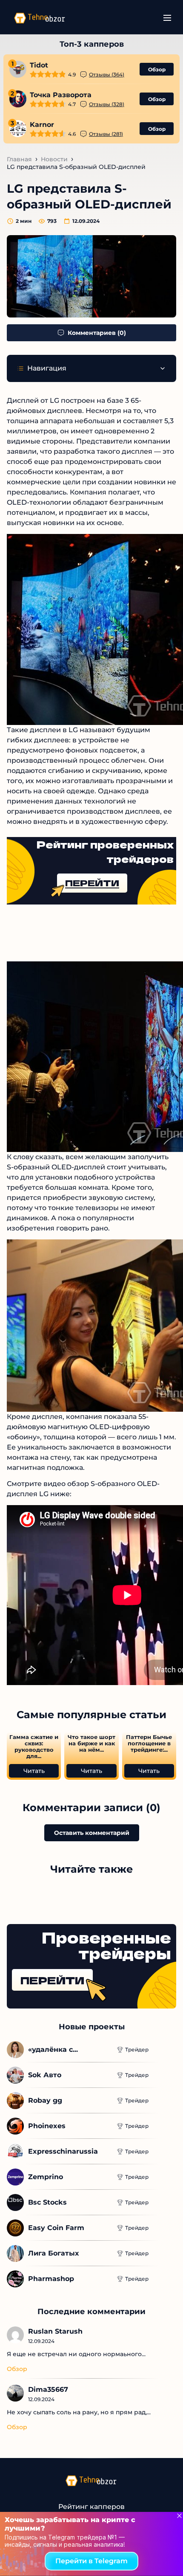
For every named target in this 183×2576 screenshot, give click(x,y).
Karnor (42, 125)
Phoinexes (47, 2126)
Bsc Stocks (47, 2202)
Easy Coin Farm (56, 2228)
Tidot (39, 65)
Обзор (157, 69)
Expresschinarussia (63, 2151)
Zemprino (46, 2177)
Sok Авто (45, 2075)
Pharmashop (51, 2279)
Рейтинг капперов (91, 2507)
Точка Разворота (61, 95)
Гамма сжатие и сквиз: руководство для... (34, 1747)
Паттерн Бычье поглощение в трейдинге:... (149, 1743)
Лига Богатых (53, 2253)
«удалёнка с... (53, 2049)
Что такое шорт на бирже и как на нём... (91, 1743)
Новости (54, 159)
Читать (34, 1771)
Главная (19, 159)
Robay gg (45, 2100)
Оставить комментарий (92, 1833)
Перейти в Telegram (91, 2561)
